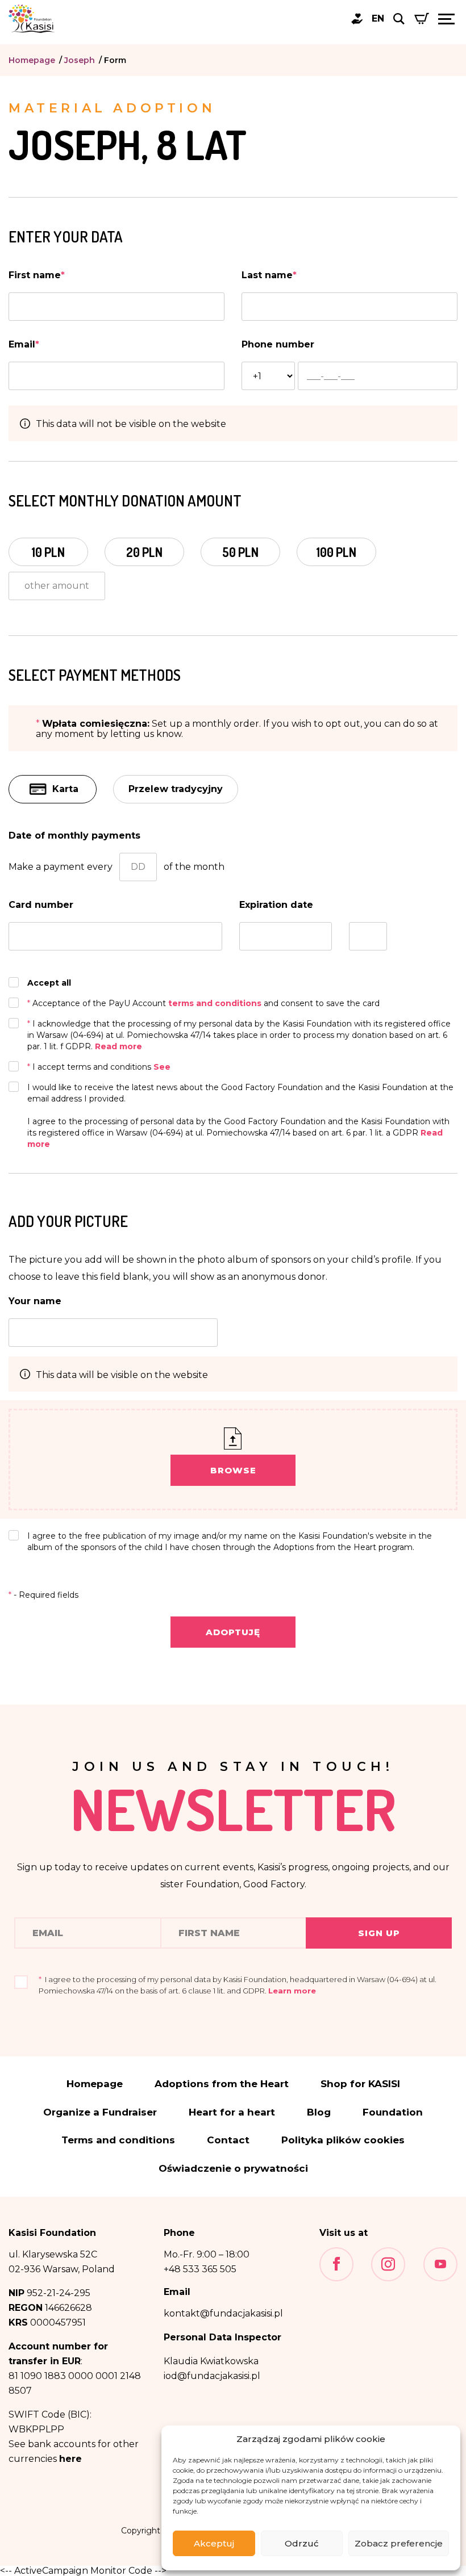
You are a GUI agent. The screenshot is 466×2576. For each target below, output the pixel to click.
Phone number (278, 344)
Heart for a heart (232, 2112)
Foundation (393, 2112)
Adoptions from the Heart (222, 2084)
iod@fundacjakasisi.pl (212, 2376)
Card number (41, 905)
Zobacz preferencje (399, 2543)
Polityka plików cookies (343, 2140)
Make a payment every (61, 867)
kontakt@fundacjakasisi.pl (223, 2313)
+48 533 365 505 (200, 2269)
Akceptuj (214, 2543)
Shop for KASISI (360, 2084)
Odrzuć (302, 2543)
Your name (35, 1301)
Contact (228, 2140)
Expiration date (276, 905)
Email (24, 344)
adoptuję (233, 1632)
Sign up (379, 1933)
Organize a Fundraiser (100, 2112)
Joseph (80, 60)
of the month (194, 867)
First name (37, 275)
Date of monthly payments (74, 835)
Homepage (32, 60)
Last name (269, 275)
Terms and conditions (118, 2140)
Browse (233, 1470)
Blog (319, 2112)
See (162, 1067)
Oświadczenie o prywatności (233, 2169)
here (70, 2459)
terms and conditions (216, 1003)
